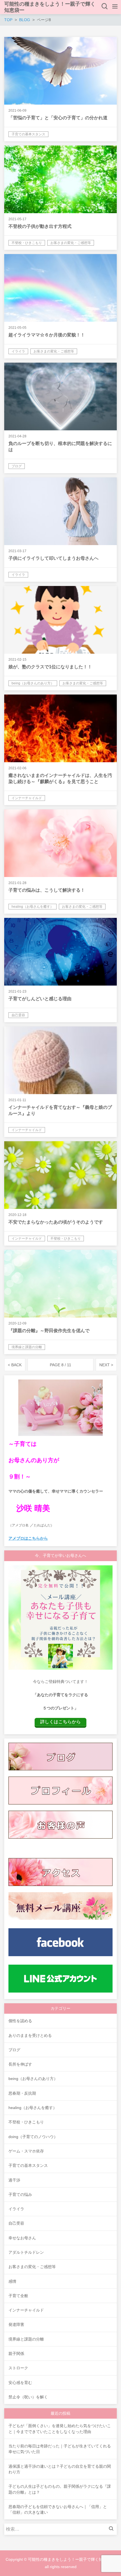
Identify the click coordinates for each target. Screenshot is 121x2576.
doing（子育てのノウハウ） (33, 2137)
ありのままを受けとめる (30, 2035)
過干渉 (14, 2180)
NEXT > (106, 1365)
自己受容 (16, 2223)
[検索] (113, 2529)
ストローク (18, 2368)
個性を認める (20, 2021)
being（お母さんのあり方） (33, 2079)
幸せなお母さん (22, 2238)
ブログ (14, 2050)
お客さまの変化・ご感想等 (32, 2267)
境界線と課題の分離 (26, 2339)
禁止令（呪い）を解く (28, 2397)
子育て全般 (18, 2296)
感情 (12, 2281)
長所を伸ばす (20, 2064)
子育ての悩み (20, 2194)
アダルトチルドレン (26, 2252)
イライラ (16, 2209)
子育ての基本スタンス (28, 2165)
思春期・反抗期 (22, 2093)
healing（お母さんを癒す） (33, 2108)
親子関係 (16, 2354)
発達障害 (16, 2324)
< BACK (15, 1365)
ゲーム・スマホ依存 (26, 2151)
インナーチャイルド (26, 2310)
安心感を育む (20, 2383)
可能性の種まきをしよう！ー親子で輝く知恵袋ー (50, 7)
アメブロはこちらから (28, 1538)
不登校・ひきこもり (26, 2122)
